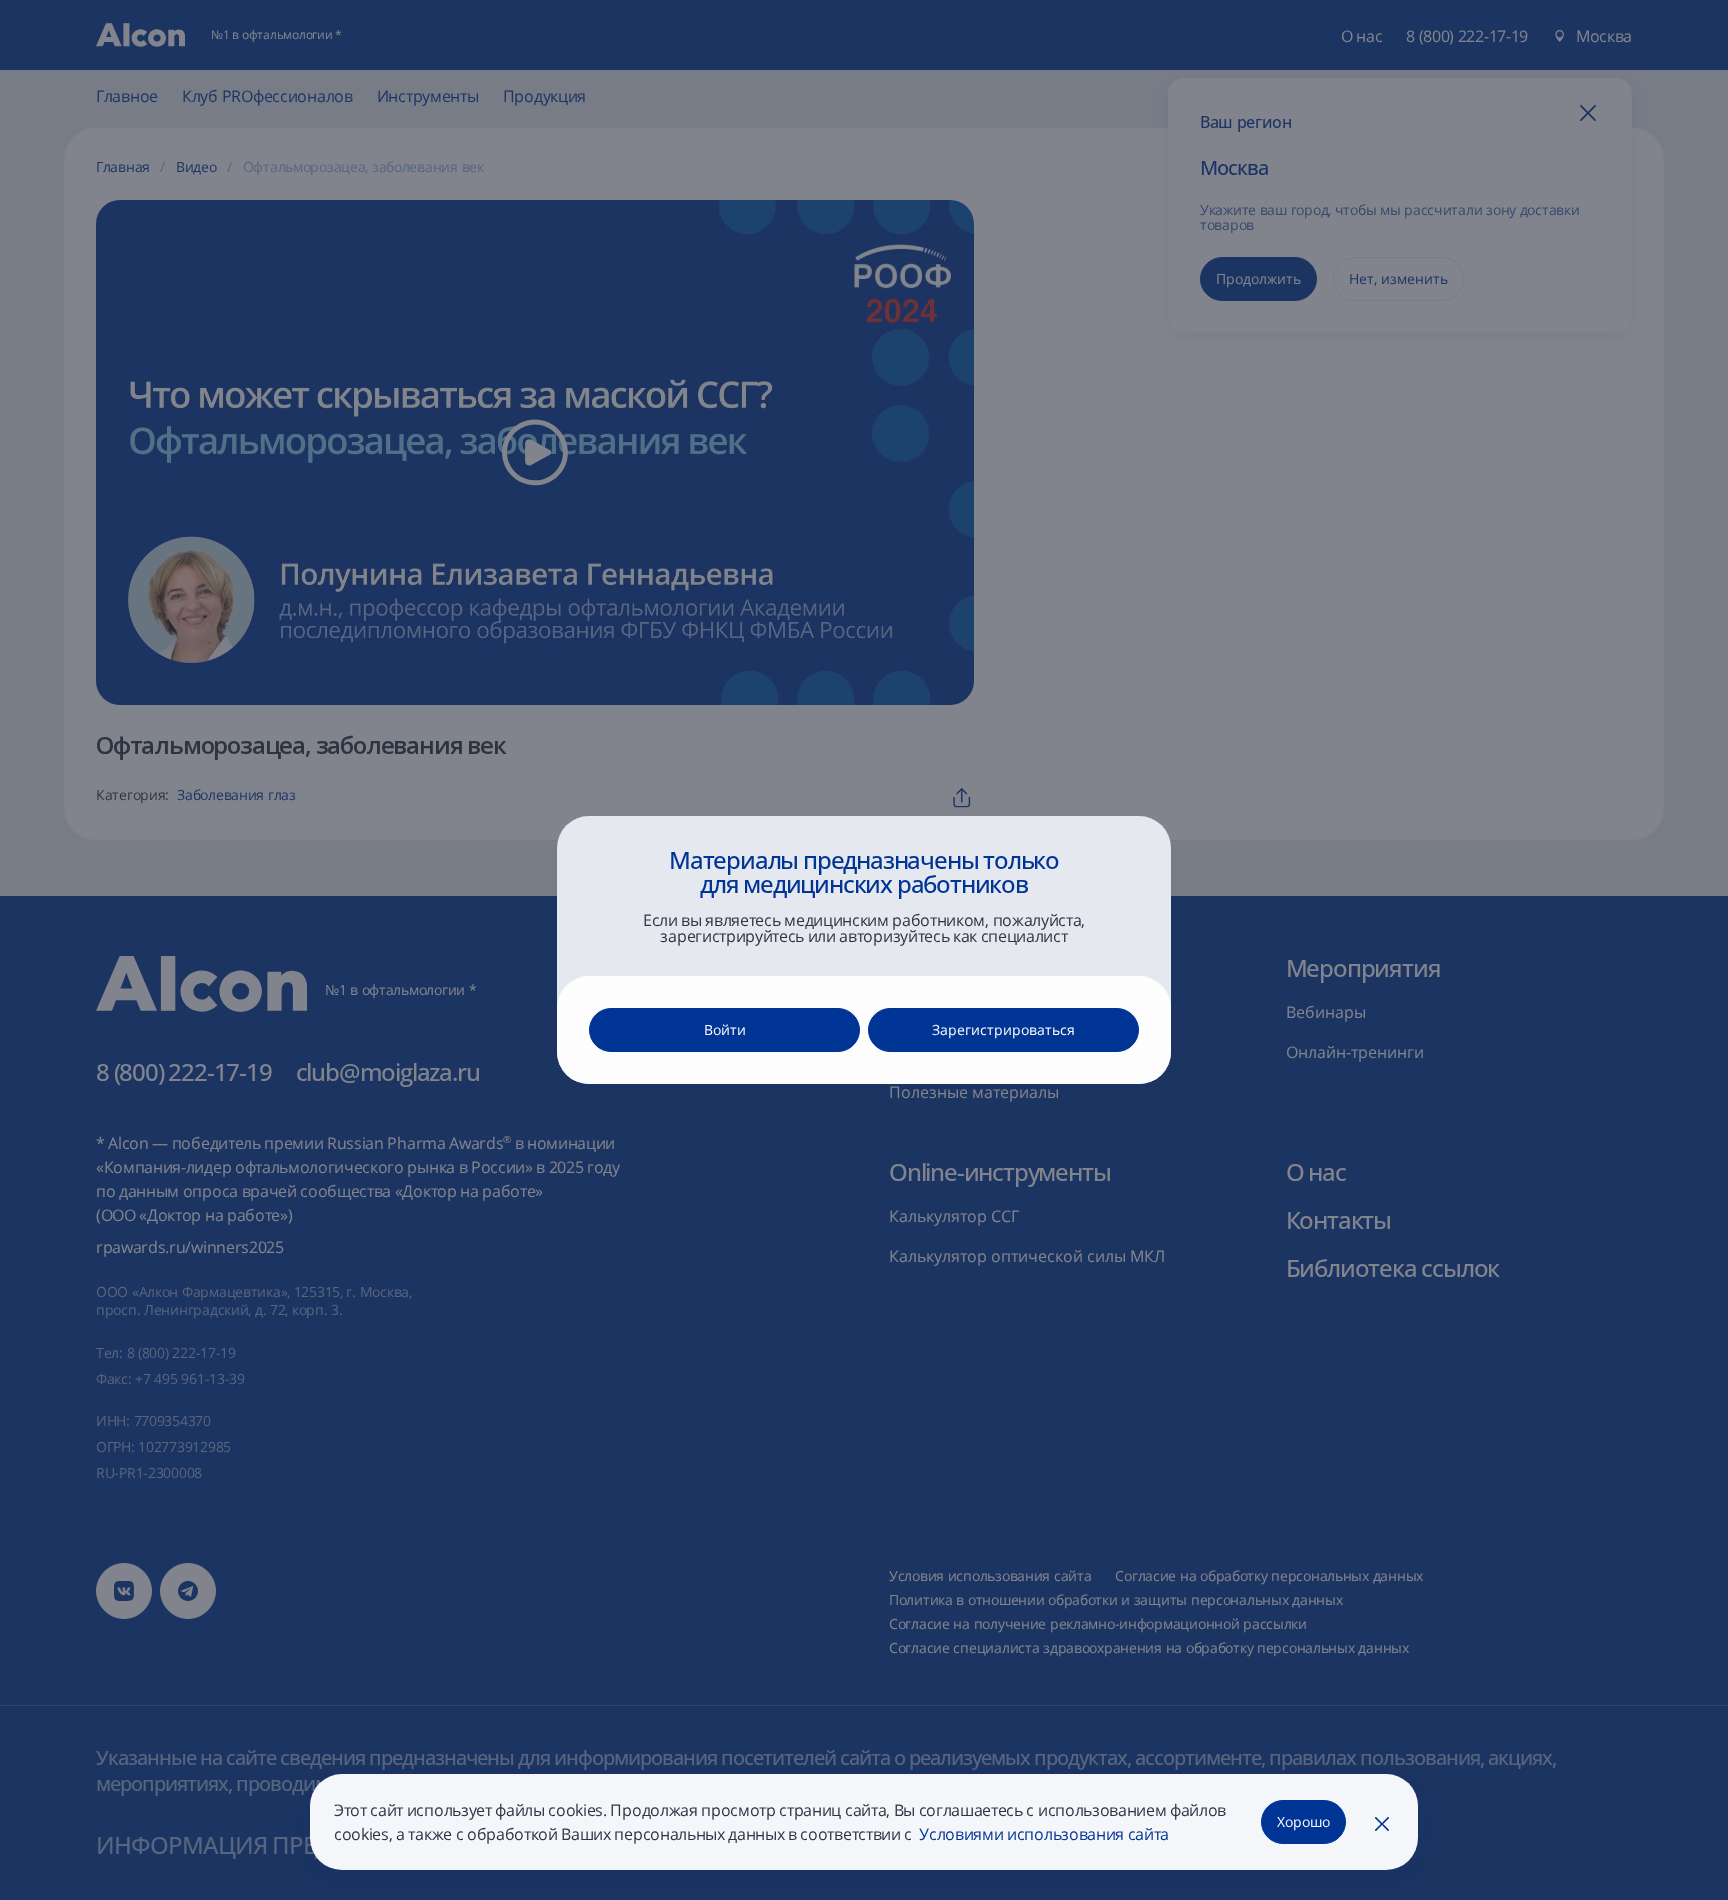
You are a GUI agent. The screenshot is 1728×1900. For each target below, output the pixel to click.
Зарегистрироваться (1003, 1029)
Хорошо (1303, 1821)
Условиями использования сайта (1042, 1834)
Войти (725, 1029)
